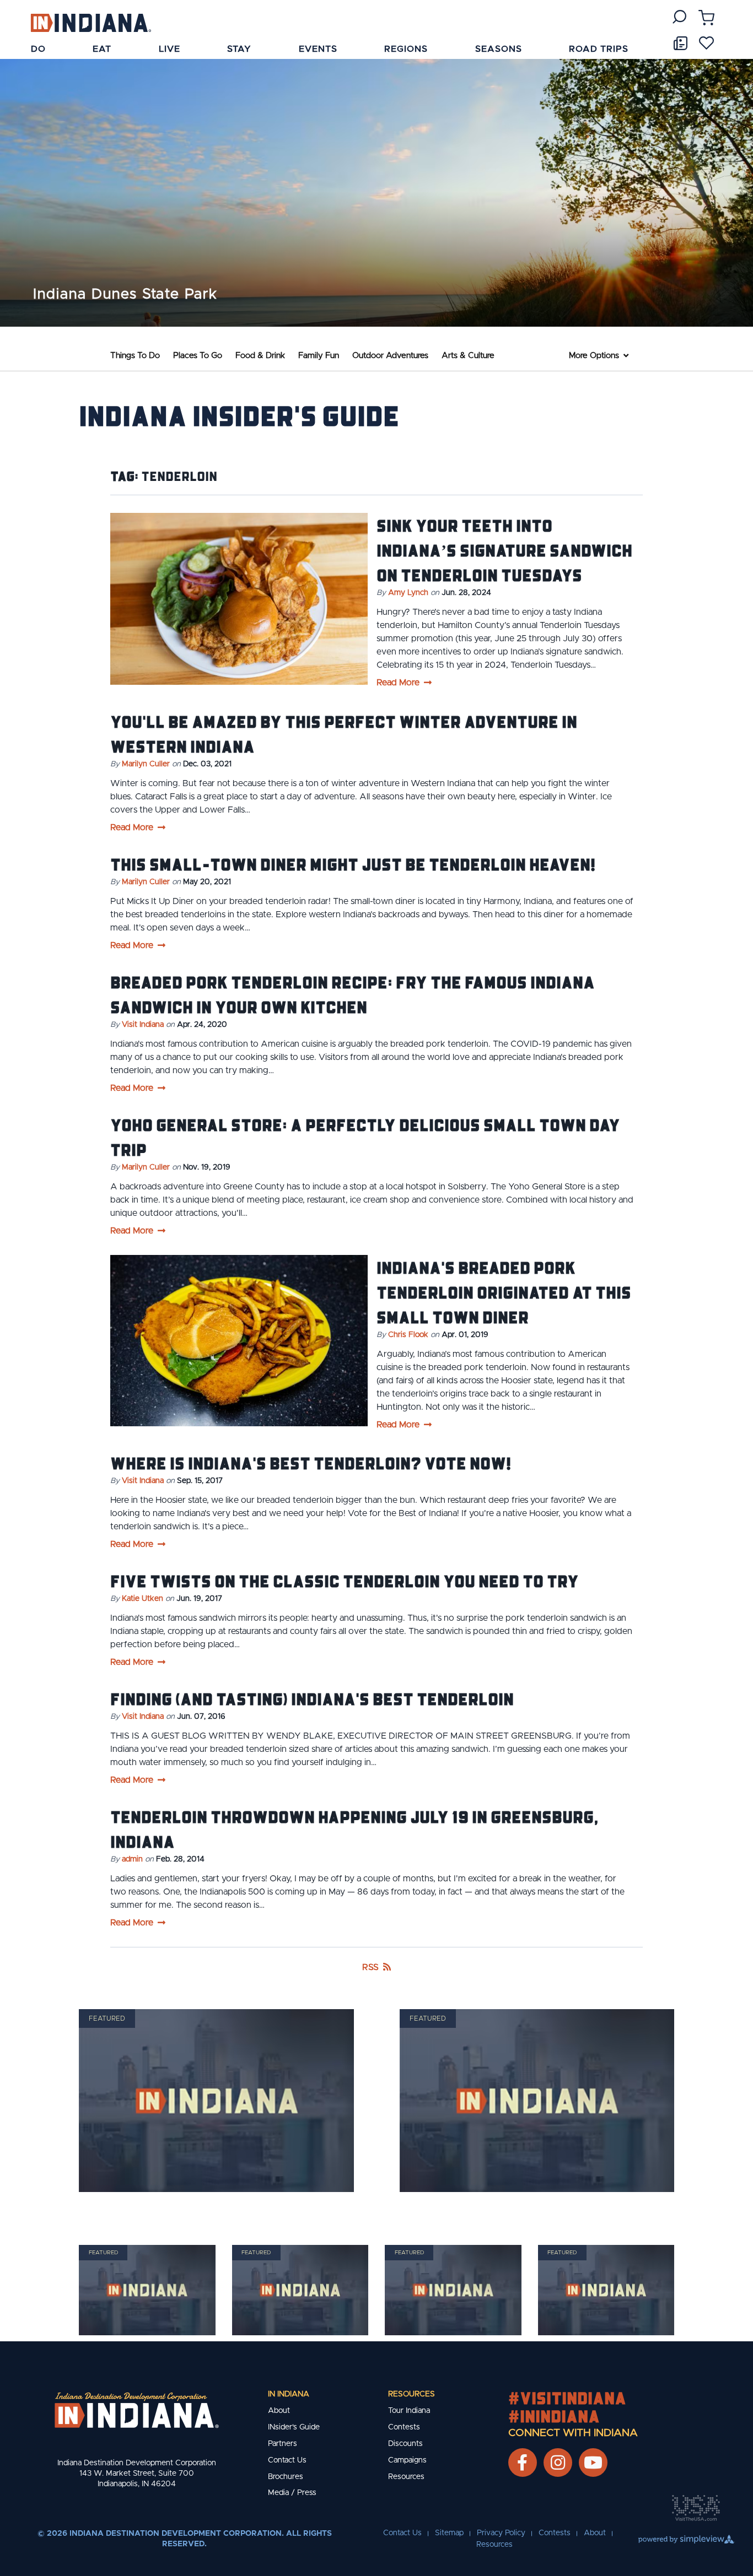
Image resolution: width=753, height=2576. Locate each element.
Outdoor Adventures (390, 356)
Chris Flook (408, 1335)
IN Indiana (289, 2394)
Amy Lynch (408, 593)
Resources (412, 2394)
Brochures (286, 2477)
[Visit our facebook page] (522, 2463)
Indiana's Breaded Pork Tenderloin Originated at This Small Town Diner (504, 1292)
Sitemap (449, 2533)
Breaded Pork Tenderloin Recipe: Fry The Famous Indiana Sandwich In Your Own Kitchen (353, 994)
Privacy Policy (501, 2533)
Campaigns (407, 2460)
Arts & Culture (468, 356)
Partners (283, 2444)
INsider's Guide (294, 2427)
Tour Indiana (409, 2411)
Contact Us (287, 2460)
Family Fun (319, 356)
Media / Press (292, 2493)
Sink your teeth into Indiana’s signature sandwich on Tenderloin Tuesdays (504, 550)
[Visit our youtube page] (593, 2463)
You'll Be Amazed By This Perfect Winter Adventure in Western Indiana (344, 734)
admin (132, 1859)
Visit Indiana (143, 1025)
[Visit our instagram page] (558, 2463)
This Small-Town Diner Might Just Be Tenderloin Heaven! (353, 864)
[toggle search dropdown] (679, 17)
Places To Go (198, 356)
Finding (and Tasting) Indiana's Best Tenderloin (312, 1698)
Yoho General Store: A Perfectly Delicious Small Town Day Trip (365, 1137)
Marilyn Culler (146, 764)
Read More (398, 683)
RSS (370, 1967)
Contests (404, 2427)
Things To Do (135, 356)
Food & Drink (260, 356)
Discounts (405, 2444)
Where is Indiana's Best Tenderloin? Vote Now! (311, 1463)
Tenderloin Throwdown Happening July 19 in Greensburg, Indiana (354, 1829)
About (279, 2411)
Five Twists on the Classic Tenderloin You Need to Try (345, 1581)
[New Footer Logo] (137, 2410)
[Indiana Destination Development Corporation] (91, 22)
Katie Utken (142, 1599)
